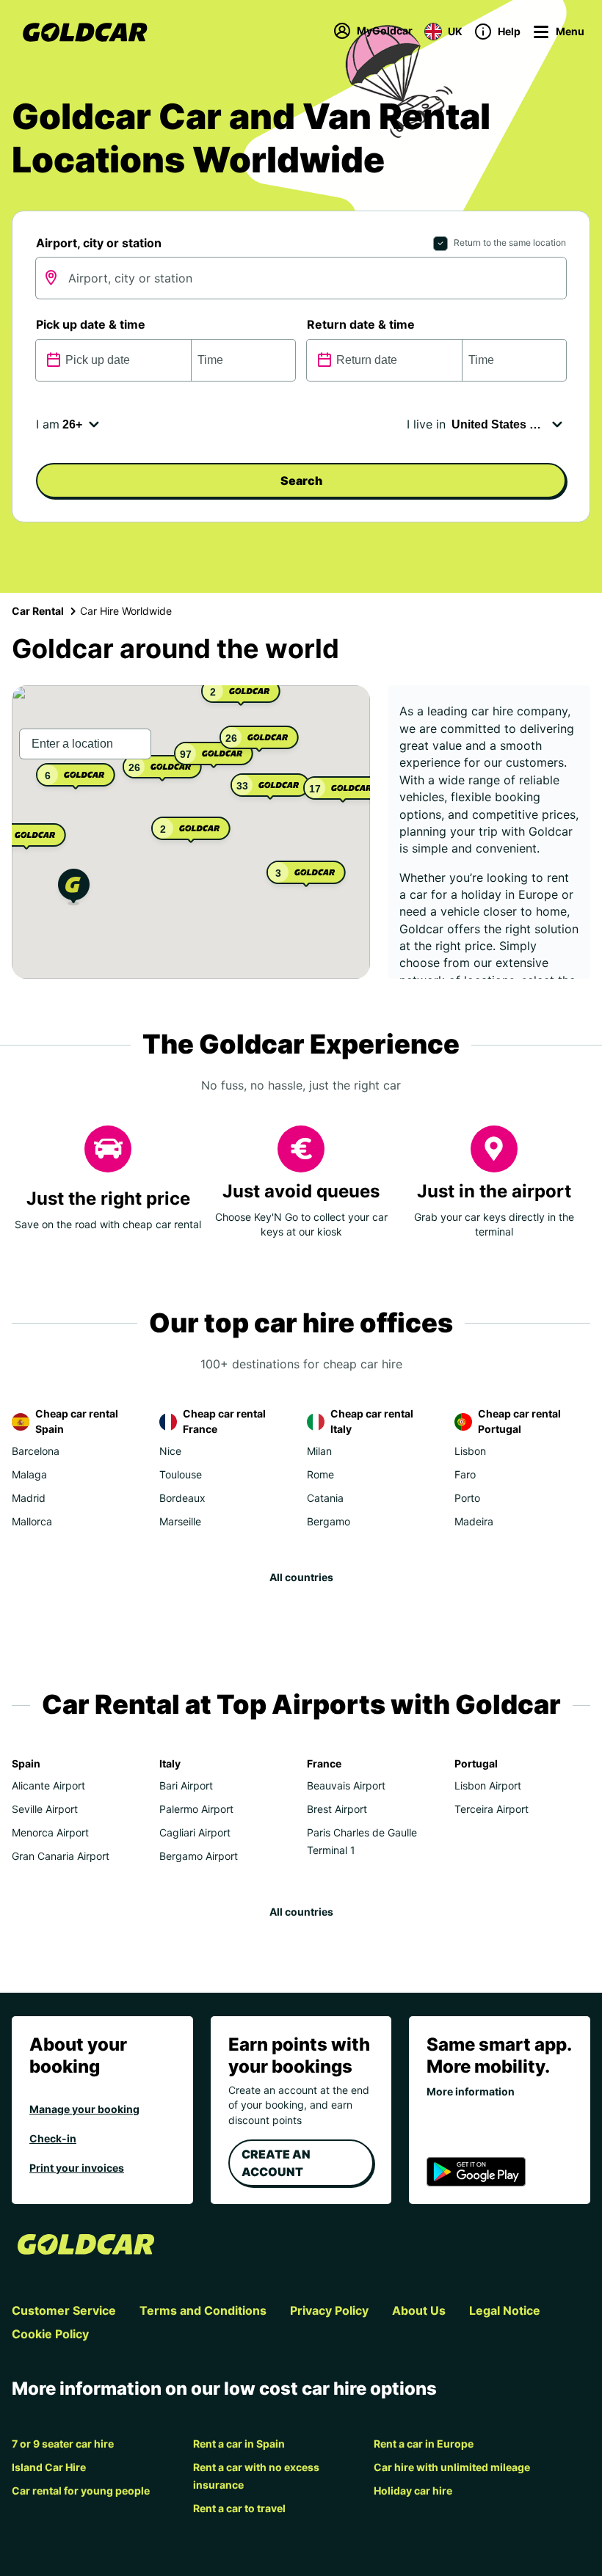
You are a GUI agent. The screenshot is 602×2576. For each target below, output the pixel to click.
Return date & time (361, 324)
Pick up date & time (91, 324)
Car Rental (38, 611)
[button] (74, 889)
